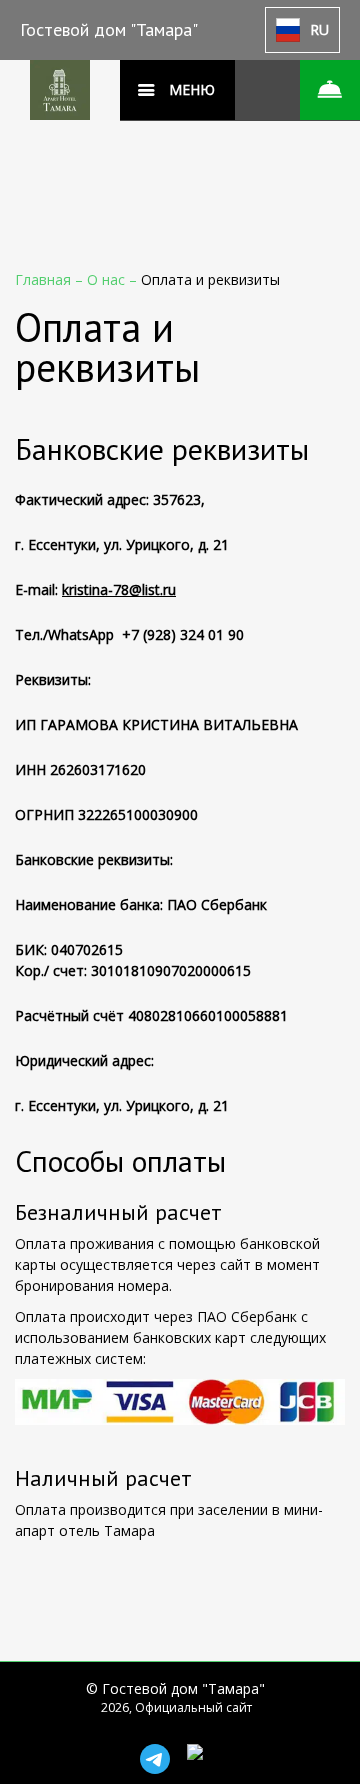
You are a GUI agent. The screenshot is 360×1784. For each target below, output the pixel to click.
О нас (108, 279)
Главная (45, 279)
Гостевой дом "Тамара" (109, 29)
